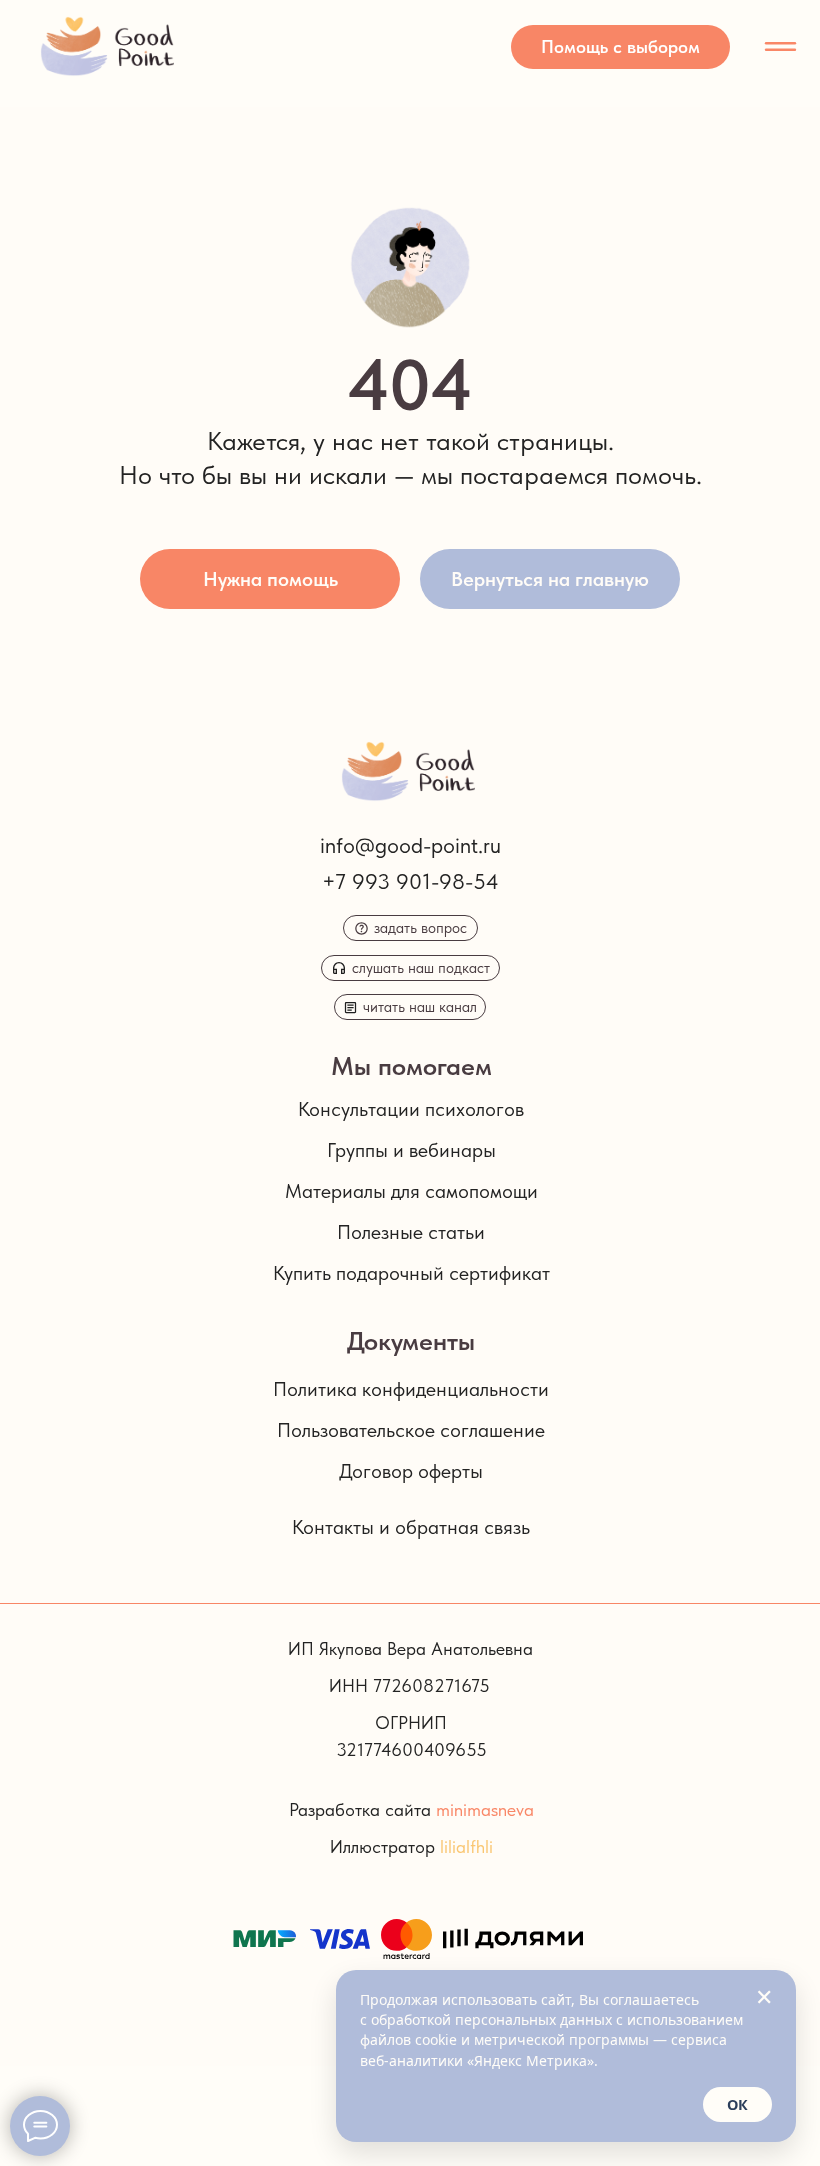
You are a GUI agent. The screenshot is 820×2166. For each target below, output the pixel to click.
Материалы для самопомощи (411, 1191)
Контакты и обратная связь (411, 1527)
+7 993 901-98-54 (410, 881)
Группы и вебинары (411, 1150)
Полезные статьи (411, 1232)
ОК (737, 2104)
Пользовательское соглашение (411, 1430)
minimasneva (485, 1809)
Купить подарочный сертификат (411, 1273)
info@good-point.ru (410, 845)
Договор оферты (411, 1471)
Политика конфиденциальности (411, 1389)
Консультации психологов (411, 1109)
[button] (620, 47)
